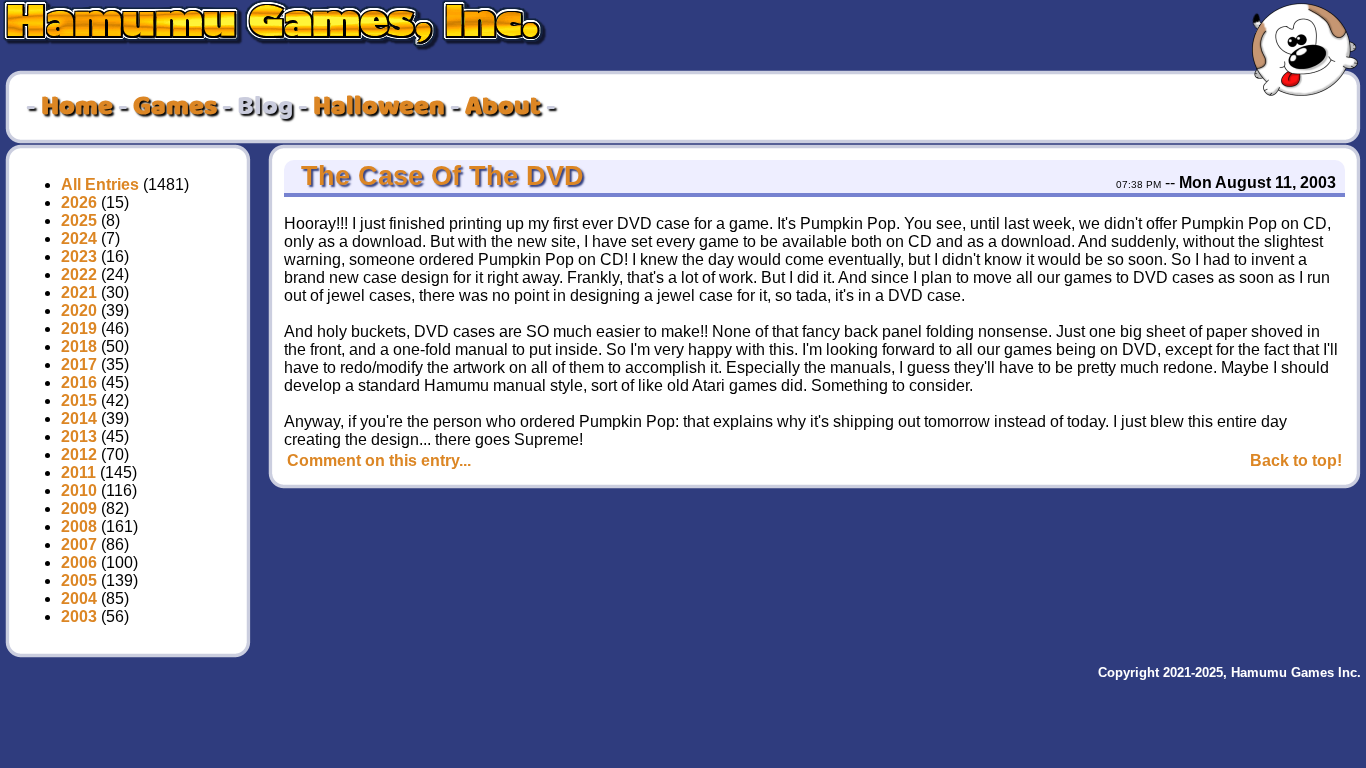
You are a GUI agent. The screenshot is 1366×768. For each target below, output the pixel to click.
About (503, 107)
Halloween (379, 107)
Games (175, 107)
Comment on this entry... (379, 460)
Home (77, 107)
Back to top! (1296, 460)
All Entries (100, 184)
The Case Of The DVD (438, 176)
